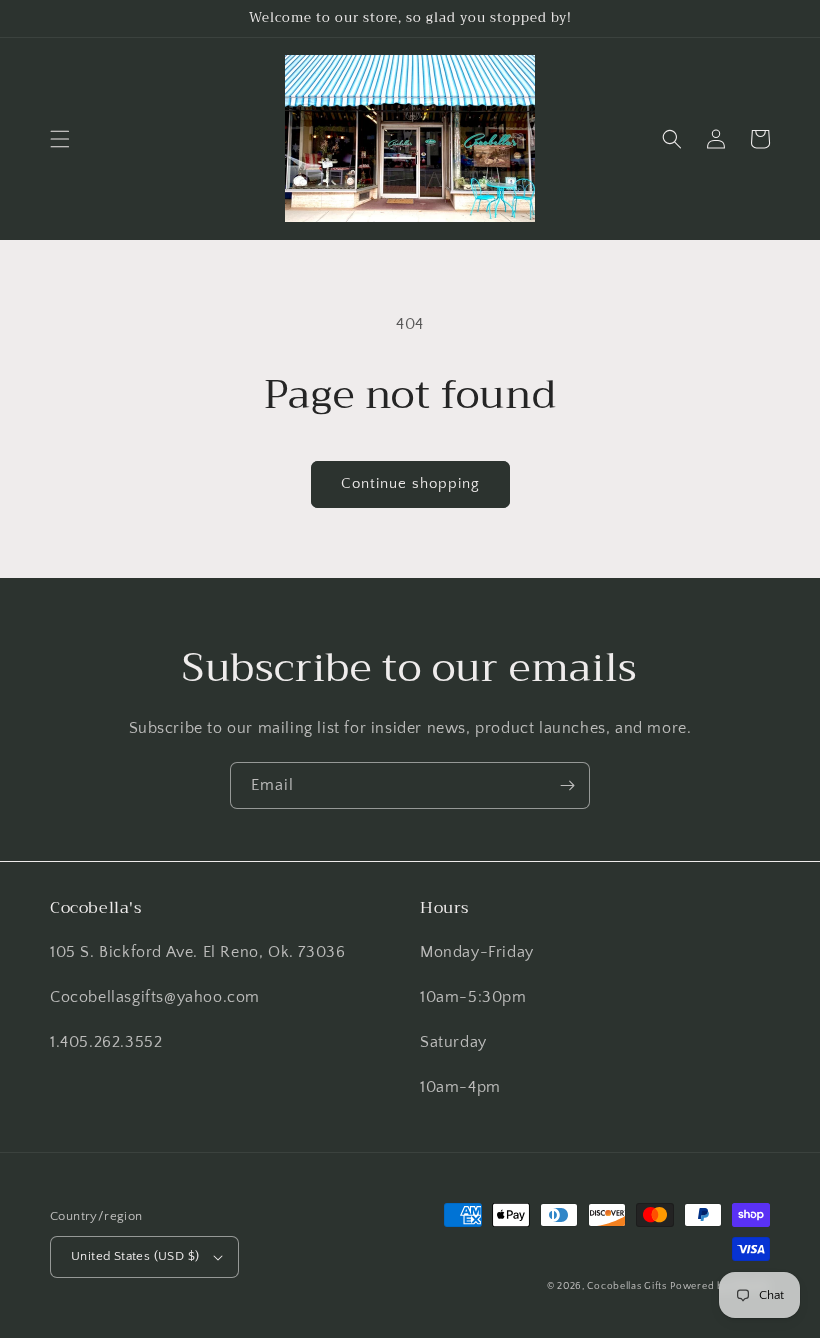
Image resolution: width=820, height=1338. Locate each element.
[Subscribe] (567, 785)
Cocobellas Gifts (626, 1286)
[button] (60, 139)
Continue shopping (410, 483)
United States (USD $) (135, 1256)
